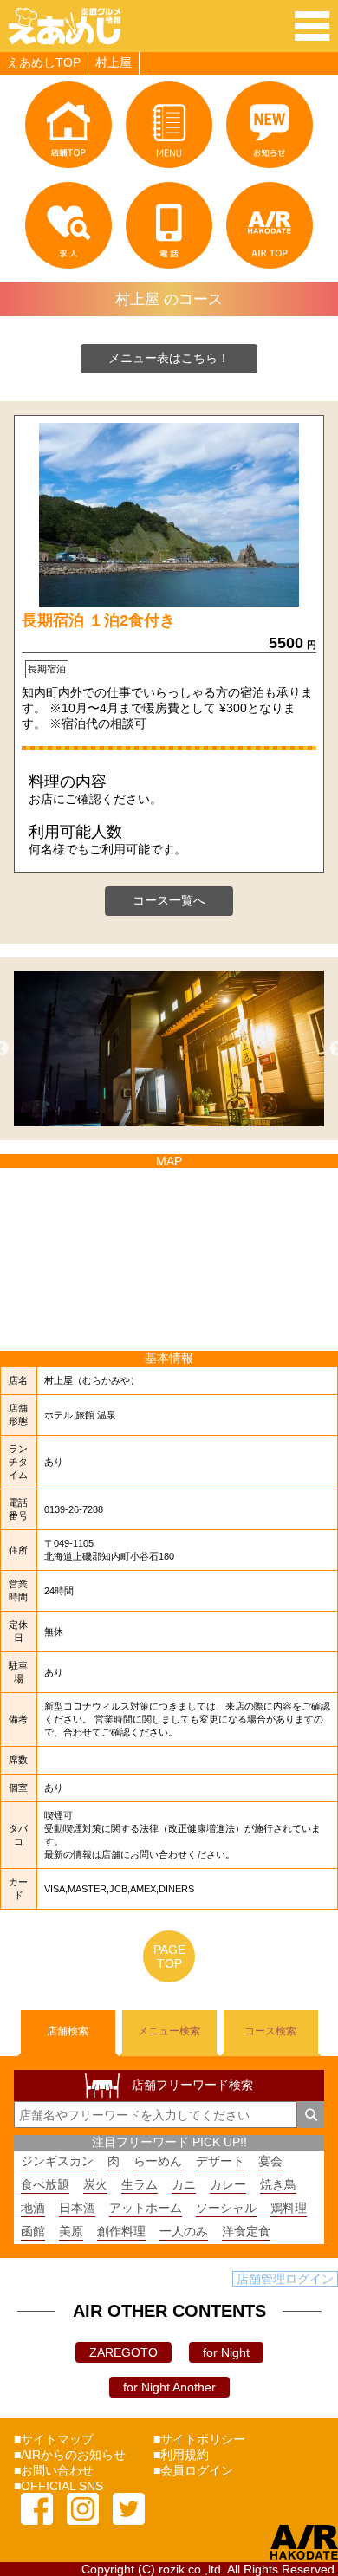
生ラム (140, 2184)
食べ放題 (45, 2184)
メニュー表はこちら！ (169, 358)
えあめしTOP (44, 62)
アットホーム (146, 2208)
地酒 (33, 2208)
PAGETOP (169, 1956)
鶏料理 (289, 2208)
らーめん (158, 2161)
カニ (184, 2184)
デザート (220, 2161)
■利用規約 (181, 2455)
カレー (228, 2184)
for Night (226, 2352)
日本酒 (77, 2208)
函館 (33, 2231)
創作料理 (121, 2231)
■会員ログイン (193, 2470)
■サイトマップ (54, 2439)
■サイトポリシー (199, 2439)
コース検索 (270, 2031)
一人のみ (184, 2231)
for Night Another (169, 2387)
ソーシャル (226, 2208)
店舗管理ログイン (285, 2279)
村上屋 (114, 62)
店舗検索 (68, 2031)
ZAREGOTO (123, 2352)
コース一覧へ (169, 900)
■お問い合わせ (54, 2470)
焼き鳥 (278, 2184)
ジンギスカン (57, 2161)
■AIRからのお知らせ (70, 2455)
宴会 (270, 2161)
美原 (71, 2231)
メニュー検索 (169, 2031)
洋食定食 (246, 2231)
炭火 (95, 2184)
